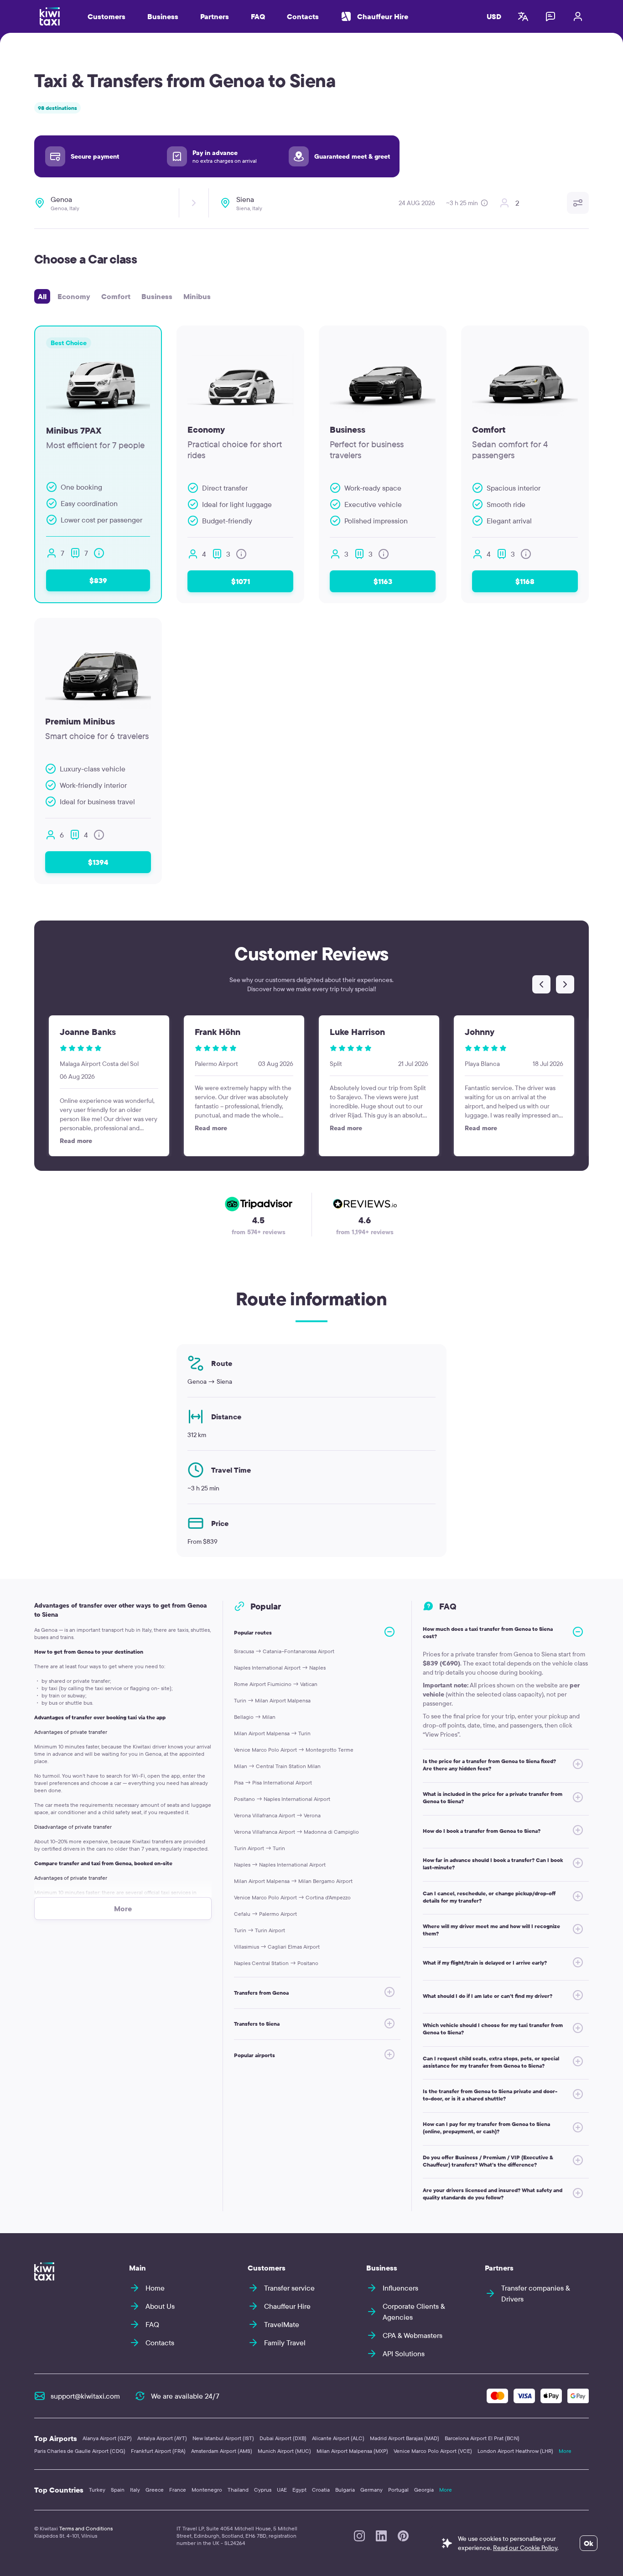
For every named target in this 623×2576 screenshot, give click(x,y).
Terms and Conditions (86, 2528)
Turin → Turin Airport (260, 1930)
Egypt (299, 2490)
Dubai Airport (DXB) (283, 2438)
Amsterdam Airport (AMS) (222, 2451)
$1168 (525, 581)
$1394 (98, 862)
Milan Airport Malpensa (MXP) (352, 2451)
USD (494, 16)
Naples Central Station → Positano (276, 1963)
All (42, 296)
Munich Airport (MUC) (284, 2451)
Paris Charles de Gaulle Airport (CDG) (80, 2451)
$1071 (241, 581)
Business (157, 296)
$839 (98, 580)
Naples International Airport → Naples (280, 1668)
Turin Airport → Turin (260, 1848)
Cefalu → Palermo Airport (265, 1914)
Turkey (97, 2490)
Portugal (398, 2490)
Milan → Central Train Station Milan (277, 1766)
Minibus (197, 296)
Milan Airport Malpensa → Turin (272, 1733)
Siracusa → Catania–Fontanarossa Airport (284, 1651)
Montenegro (207, 2490)
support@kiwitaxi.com (85, 2396)
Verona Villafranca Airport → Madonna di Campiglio (296, 1832)
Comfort (116, 296)
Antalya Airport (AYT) (162, 2438)
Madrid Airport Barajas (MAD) (405, 2438)
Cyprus (263, 2490)
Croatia (321, 2490)
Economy (74, 296)
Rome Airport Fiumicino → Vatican (276, 1684)
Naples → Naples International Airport (280, 1865)
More (565, 2451)
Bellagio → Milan (255, 1717)
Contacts (303, 16)
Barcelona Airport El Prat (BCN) (482, 2438)
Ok (589, 2543)
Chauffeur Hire (383, 16)
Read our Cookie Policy (525, 2548)
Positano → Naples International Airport (282, 1799)
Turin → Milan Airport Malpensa (272, 1700)
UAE (282, 2490)
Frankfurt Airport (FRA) (158, 2451)
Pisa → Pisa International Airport (273, 1782)
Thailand (238, 2490)
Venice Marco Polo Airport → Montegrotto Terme (294, 1750)
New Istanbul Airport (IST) (223, 2438)
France (178, 2490)
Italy (135, 2490)
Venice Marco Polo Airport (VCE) (433, 2451)
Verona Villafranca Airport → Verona (277, 1815)
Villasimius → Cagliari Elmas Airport (277, 1947)
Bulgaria (345, 2490)
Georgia (424, 2490)
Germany (371, 2490)
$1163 (383, 581)
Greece (155, 2490)
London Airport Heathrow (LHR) (515, 2451)
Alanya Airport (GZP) (107, 2438)
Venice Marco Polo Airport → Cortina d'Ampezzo (292, 1897)
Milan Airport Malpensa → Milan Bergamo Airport (293, 1881)
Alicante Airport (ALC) (338, 2438)
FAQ (258, 16)
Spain (118, 2490)
